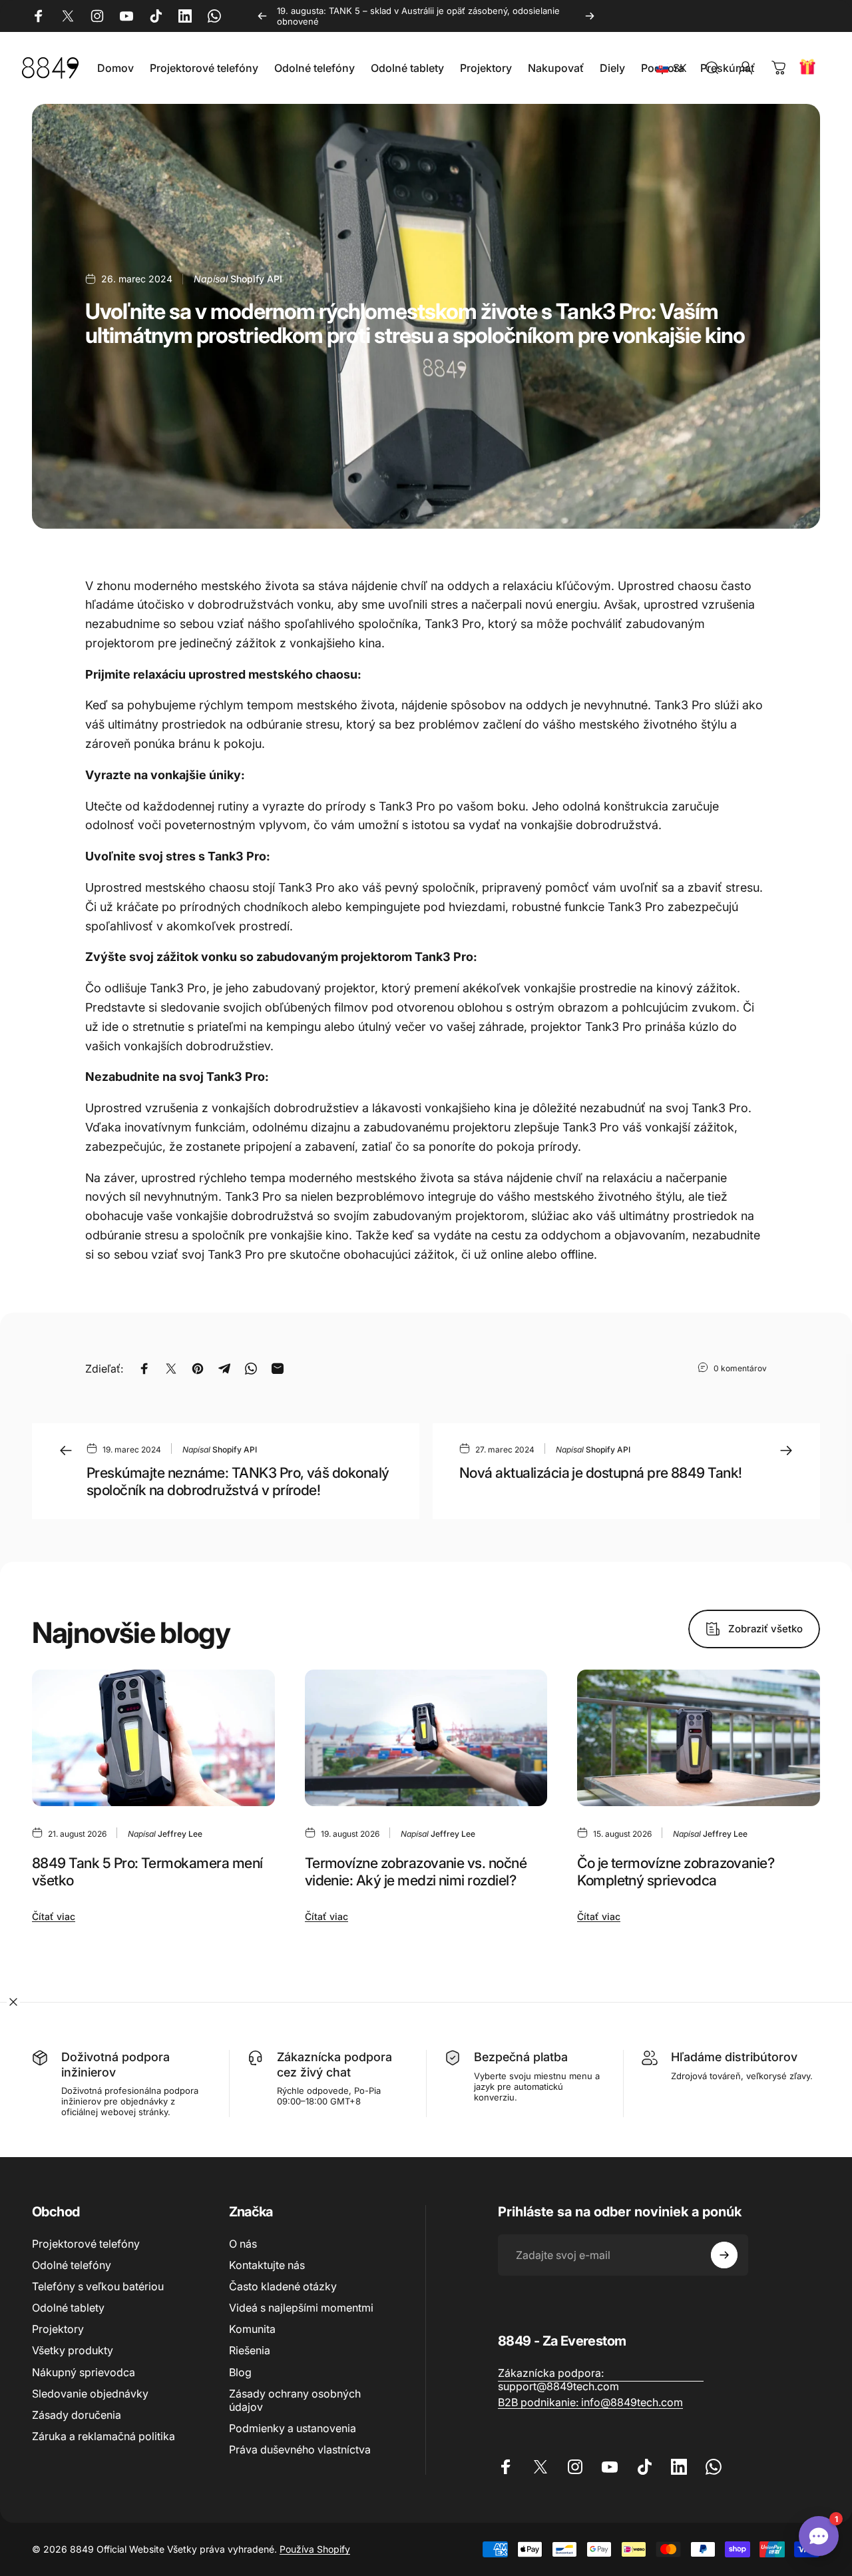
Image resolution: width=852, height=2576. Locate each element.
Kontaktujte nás (267, 2265)
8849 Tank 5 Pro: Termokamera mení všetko (147, 1872)
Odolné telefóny (72, 2265)
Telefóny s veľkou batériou (98, 2286)
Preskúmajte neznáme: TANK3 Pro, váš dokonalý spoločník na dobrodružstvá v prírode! (238, 1481)
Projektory (58, 2329)
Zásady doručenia (77, 2415)
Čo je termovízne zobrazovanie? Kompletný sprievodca (676, 1872)
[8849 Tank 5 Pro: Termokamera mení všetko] (153, 1738)
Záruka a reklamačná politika (104, 2436)
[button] (674, 68)
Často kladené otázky (283, 2286)
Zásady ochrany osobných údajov (295, 2400)
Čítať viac (54, 1916)
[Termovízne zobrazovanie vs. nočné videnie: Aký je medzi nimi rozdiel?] (426, 1738)
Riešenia (250, 2350)
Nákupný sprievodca (84, 2372)
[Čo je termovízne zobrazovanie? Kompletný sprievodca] (699, 1738)
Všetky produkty (73, 2350)
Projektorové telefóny (86, 2244)
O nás (243, 2244)
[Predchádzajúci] (262, 16)
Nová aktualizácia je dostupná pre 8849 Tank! (601, 1472)
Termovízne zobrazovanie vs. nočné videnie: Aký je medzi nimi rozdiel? (416, 1872)
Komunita (252, 2329)
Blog (240, 2372)
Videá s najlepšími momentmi (301, 2308)
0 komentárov (740, 1368)
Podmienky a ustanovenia (293, 2428)
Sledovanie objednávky (90, 2394)
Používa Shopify (315, 2549)
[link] (601, 2380)
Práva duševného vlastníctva (300, 2449)
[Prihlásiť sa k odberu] (724, 2255)
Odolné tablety (68, 2308)
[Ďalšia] (590, 16)
